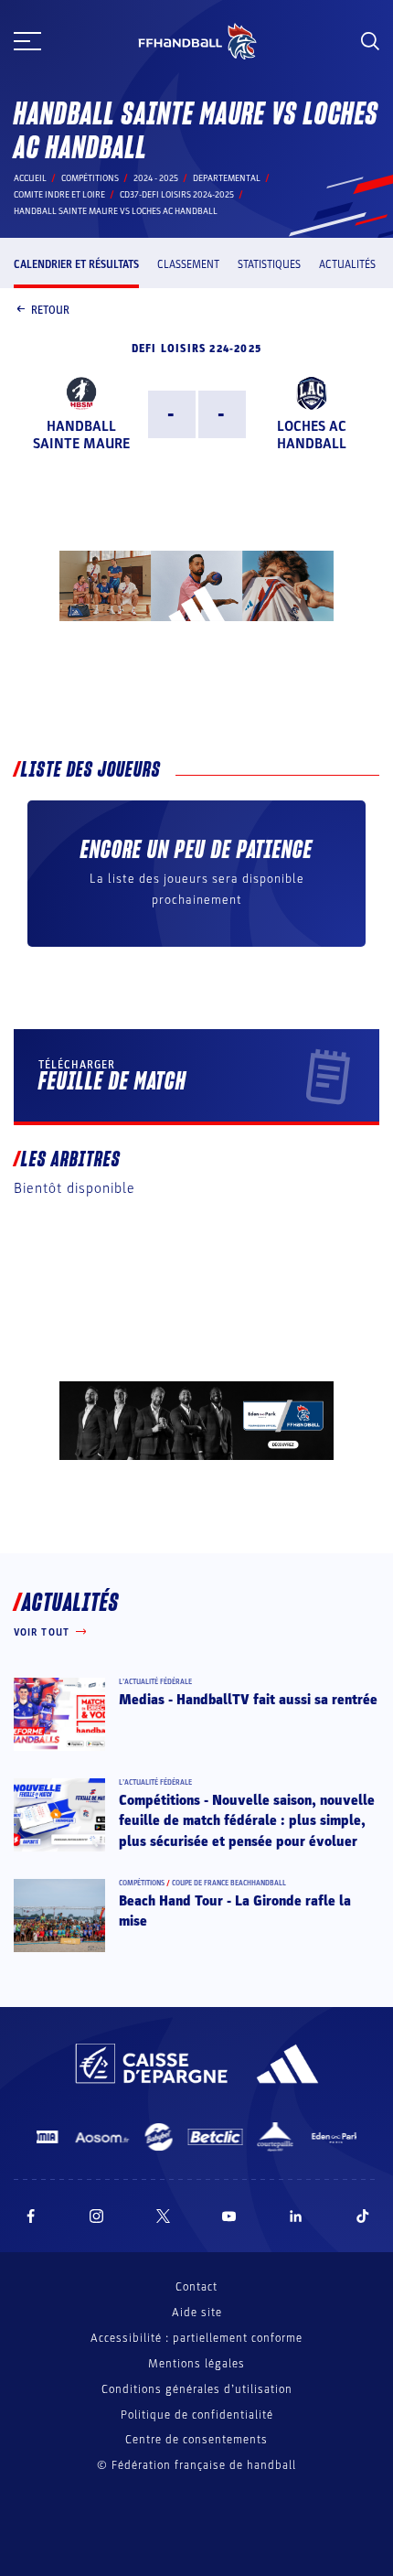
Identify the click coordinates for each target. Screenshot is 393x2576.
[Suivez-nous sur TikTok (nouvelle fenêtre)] (363, 2216)
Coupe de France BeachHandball (229, 1883)
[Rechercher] (370, 41)
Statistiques (269, 264)
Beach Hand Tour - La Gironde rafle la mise (235, 1911)
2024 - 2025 (156, 178)
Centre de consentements (196, 2440)
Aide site (197, 2313)
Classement (188, 264)
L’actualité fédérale (155, 1682)
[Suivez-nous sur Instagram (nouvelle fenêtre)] (97, 2216)
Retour (50, 310)
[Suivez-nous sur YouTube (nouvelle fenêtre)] (229, 2216)
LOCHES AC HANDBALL (312, 435)
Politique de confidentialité (197, 2415)
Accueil (30, 178)
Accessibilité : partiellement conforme (196, 2338)
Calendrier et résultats (76, 264)
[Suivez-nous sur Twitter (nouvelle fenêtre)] (163, 2216)
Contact (196, 2287)
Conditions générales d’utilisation (197, 2389)
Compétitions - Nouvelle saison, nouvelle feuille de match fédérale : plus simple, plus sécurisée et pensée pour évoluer (247, 1821)
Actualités (347, 264)
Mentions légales (196, 2364)
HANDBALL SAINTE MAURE (81, 435)
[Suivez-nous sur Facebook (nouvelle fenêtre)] (31, 2216)
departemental (227, 178)
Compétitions (90, 178)
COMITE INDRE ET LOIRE (59, 195)
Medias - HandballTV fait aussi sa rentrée (248, 1700)
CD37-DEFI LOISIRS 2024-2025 (177, 195)
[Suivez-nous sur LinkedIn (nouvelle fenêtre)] (296, 2216)
